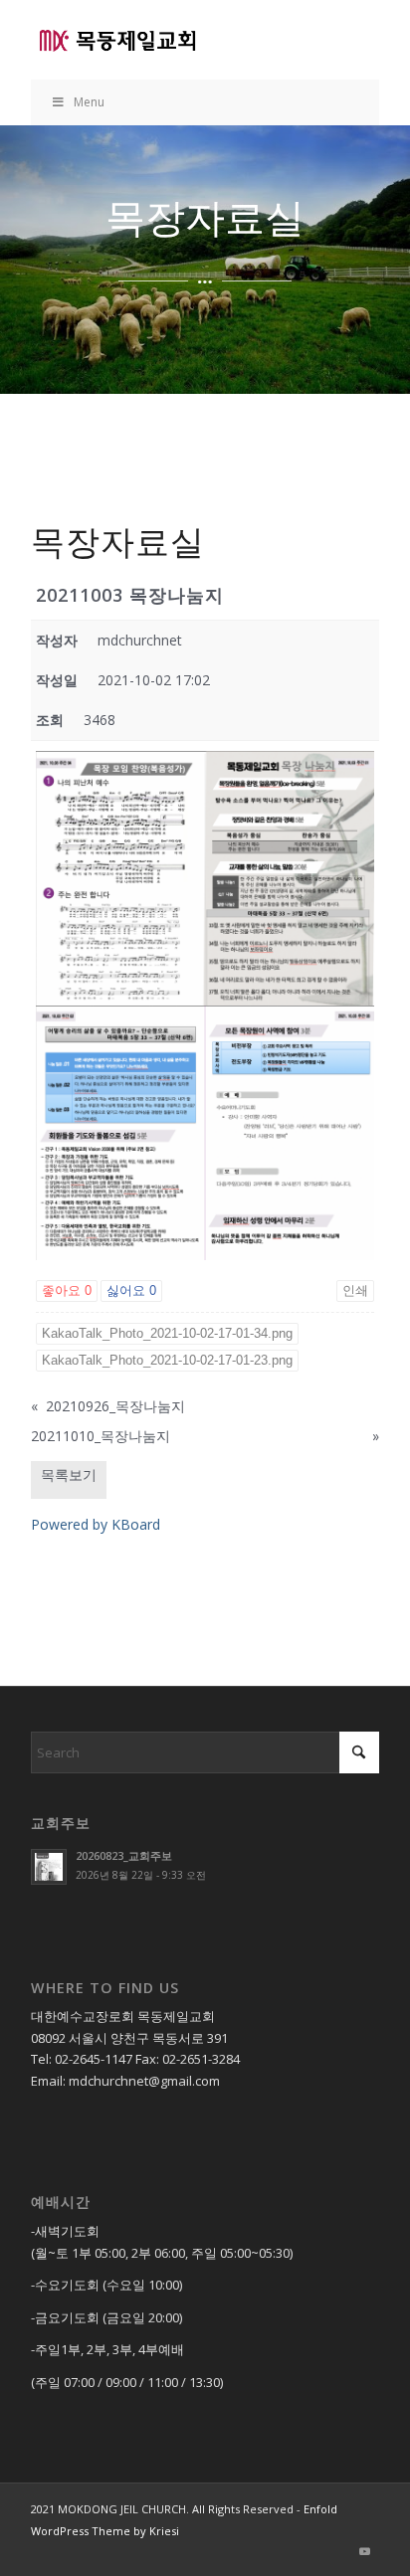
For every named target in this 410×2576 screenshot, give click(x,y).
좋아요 (67, 1290)
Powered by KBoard (96, 1524)
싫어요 (131, 1290)
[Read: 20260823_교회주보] (49, 1867)
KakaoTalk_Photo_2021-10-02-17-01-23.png (167, 1360)
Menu (89, 102)
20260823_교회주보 (124, 1855)
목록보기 (69, 1474)
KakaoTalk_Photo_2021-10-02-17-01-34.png (167, 1333)
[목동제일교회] (170, 40)
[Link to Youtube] (364, 2551)
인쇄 (355, 1290)
